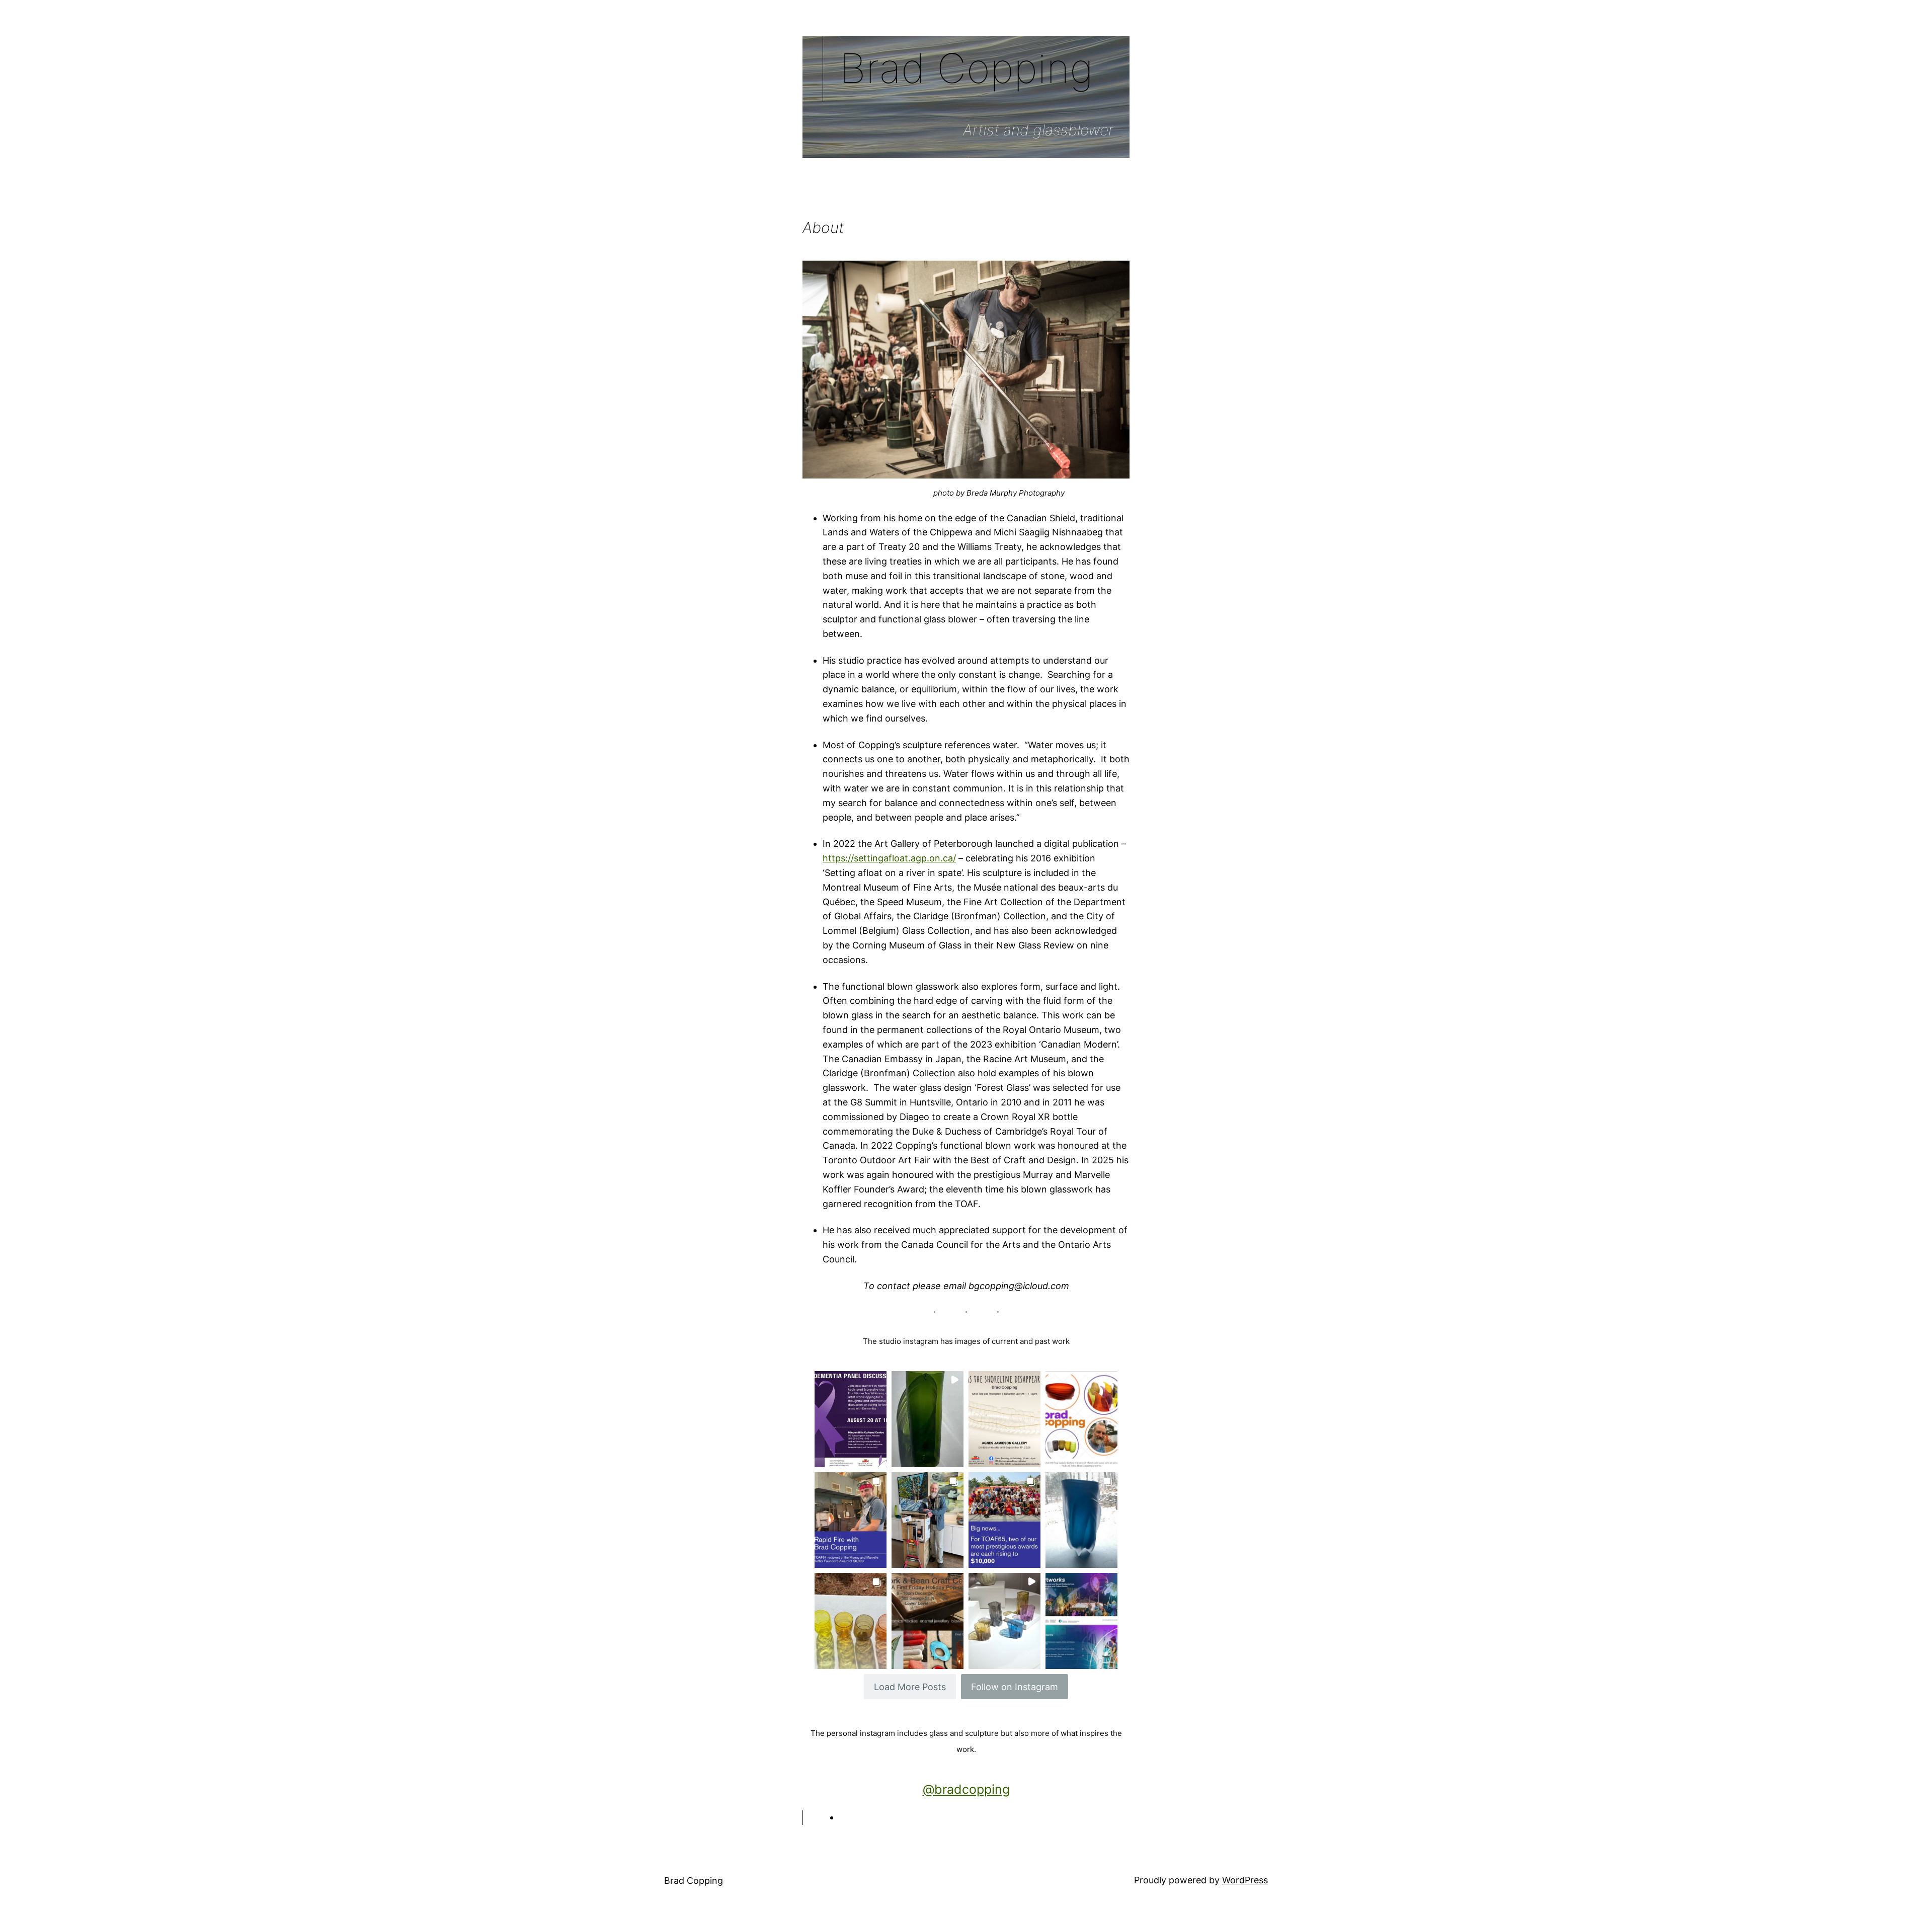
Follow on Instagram (1015, 1687)
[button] (851, 1419)
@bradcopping (966, 1789)
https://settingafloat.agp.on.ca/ (889, 858)
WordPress (1245, 1880)
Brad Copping (694, 1881)
